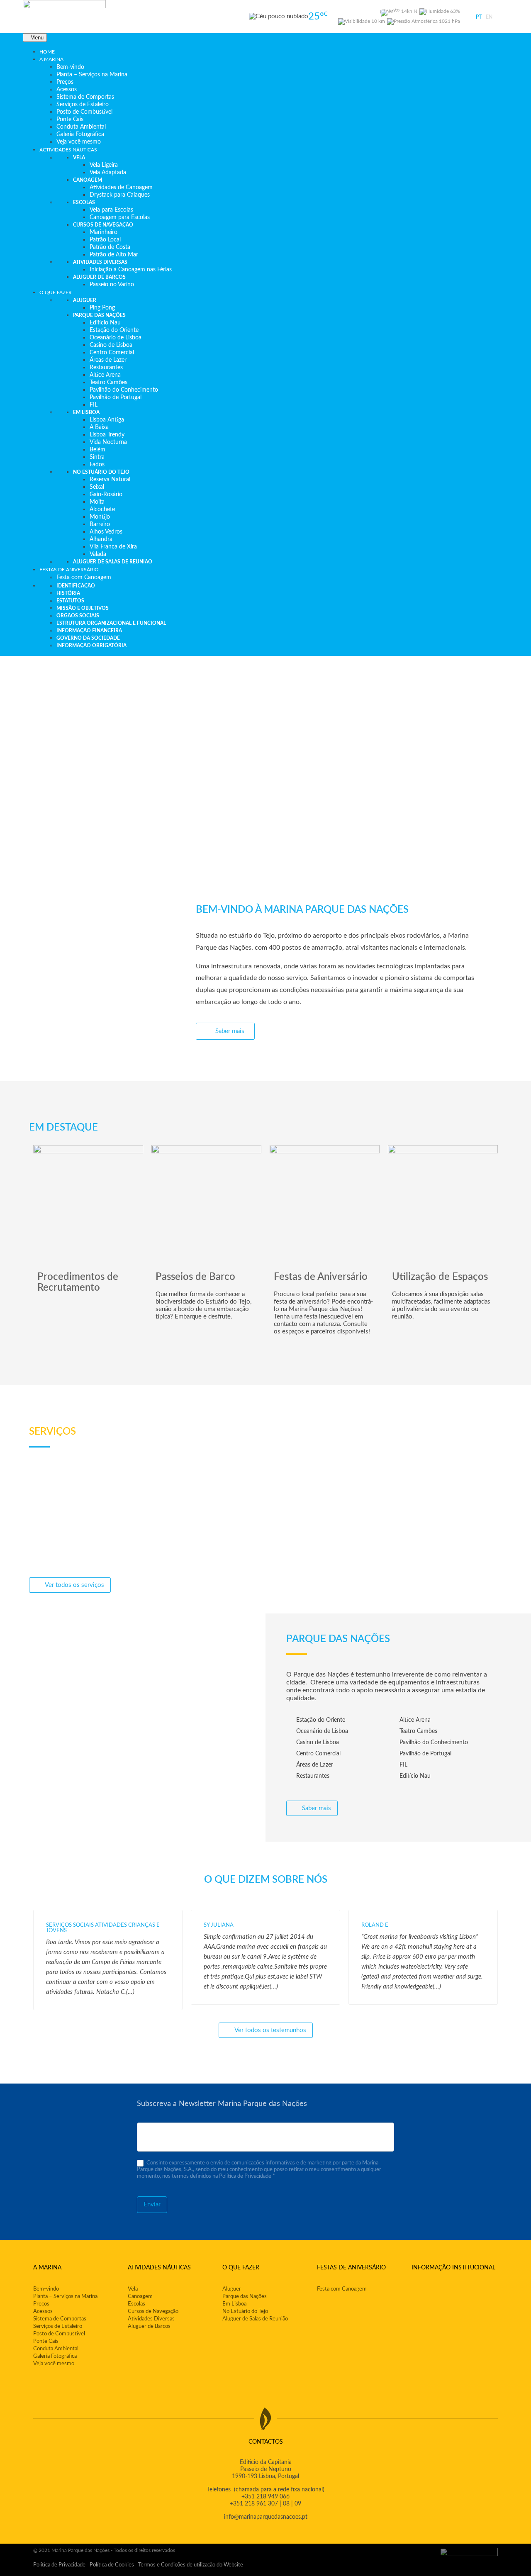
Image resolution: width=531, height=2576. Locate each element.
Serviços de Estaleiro (58, 2326)
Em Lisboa (234, 2304)
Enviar (152, 2204)
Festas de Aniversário (321, 1277)
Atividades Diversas (151, 2319)
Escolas (136, 2304)
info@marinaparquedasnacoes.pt (266, 2517)
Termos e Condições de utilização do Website (191, 2565)
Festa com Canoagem (342, 2289)
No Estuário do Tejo (245, 2312)
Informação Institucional (453, 2268)
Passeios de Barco (195, 1277)
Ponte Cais (46, 2341)
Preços (41, 2304)
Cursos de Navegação (153, 2312)
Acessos (43, 2312)
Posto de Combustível (59, 2334)
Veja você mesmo (54, 2364)
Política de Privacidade (59, 2565)
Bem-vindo (46, 2289)
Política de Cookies (112, 2565)
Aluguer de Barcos (149, 2326)
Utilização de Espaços (440, 1277)
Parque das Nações (245, 2297)
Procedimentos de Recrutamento (78, 1282)
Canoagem (140, 2297)
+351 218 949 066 (265, 2497)
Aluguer (232, 2289)
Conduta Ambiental (56, 2349)
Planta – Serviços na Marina (65, 2297)
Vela (133, 2289)
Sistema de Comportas (60, 2319)
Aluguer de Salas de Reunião (255, 2319)
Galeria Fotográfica (55, 2356)
